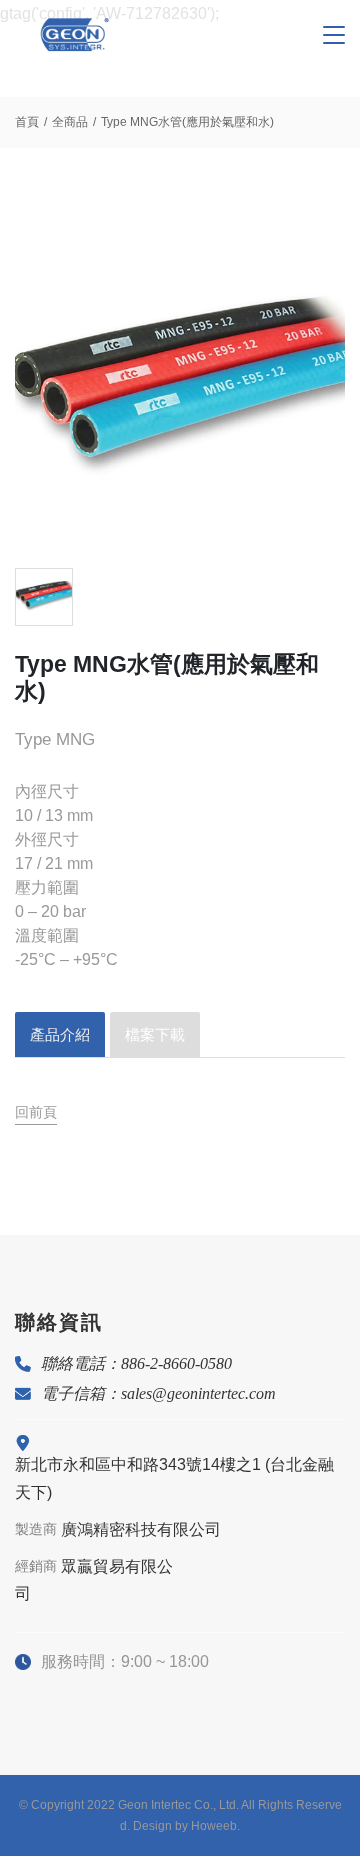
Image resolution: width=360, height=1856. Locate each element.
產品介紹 (60, 1034)
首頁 (27, 122)
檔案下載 (155, 1034)
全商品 (70, 122)
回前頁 (36, 1112)
